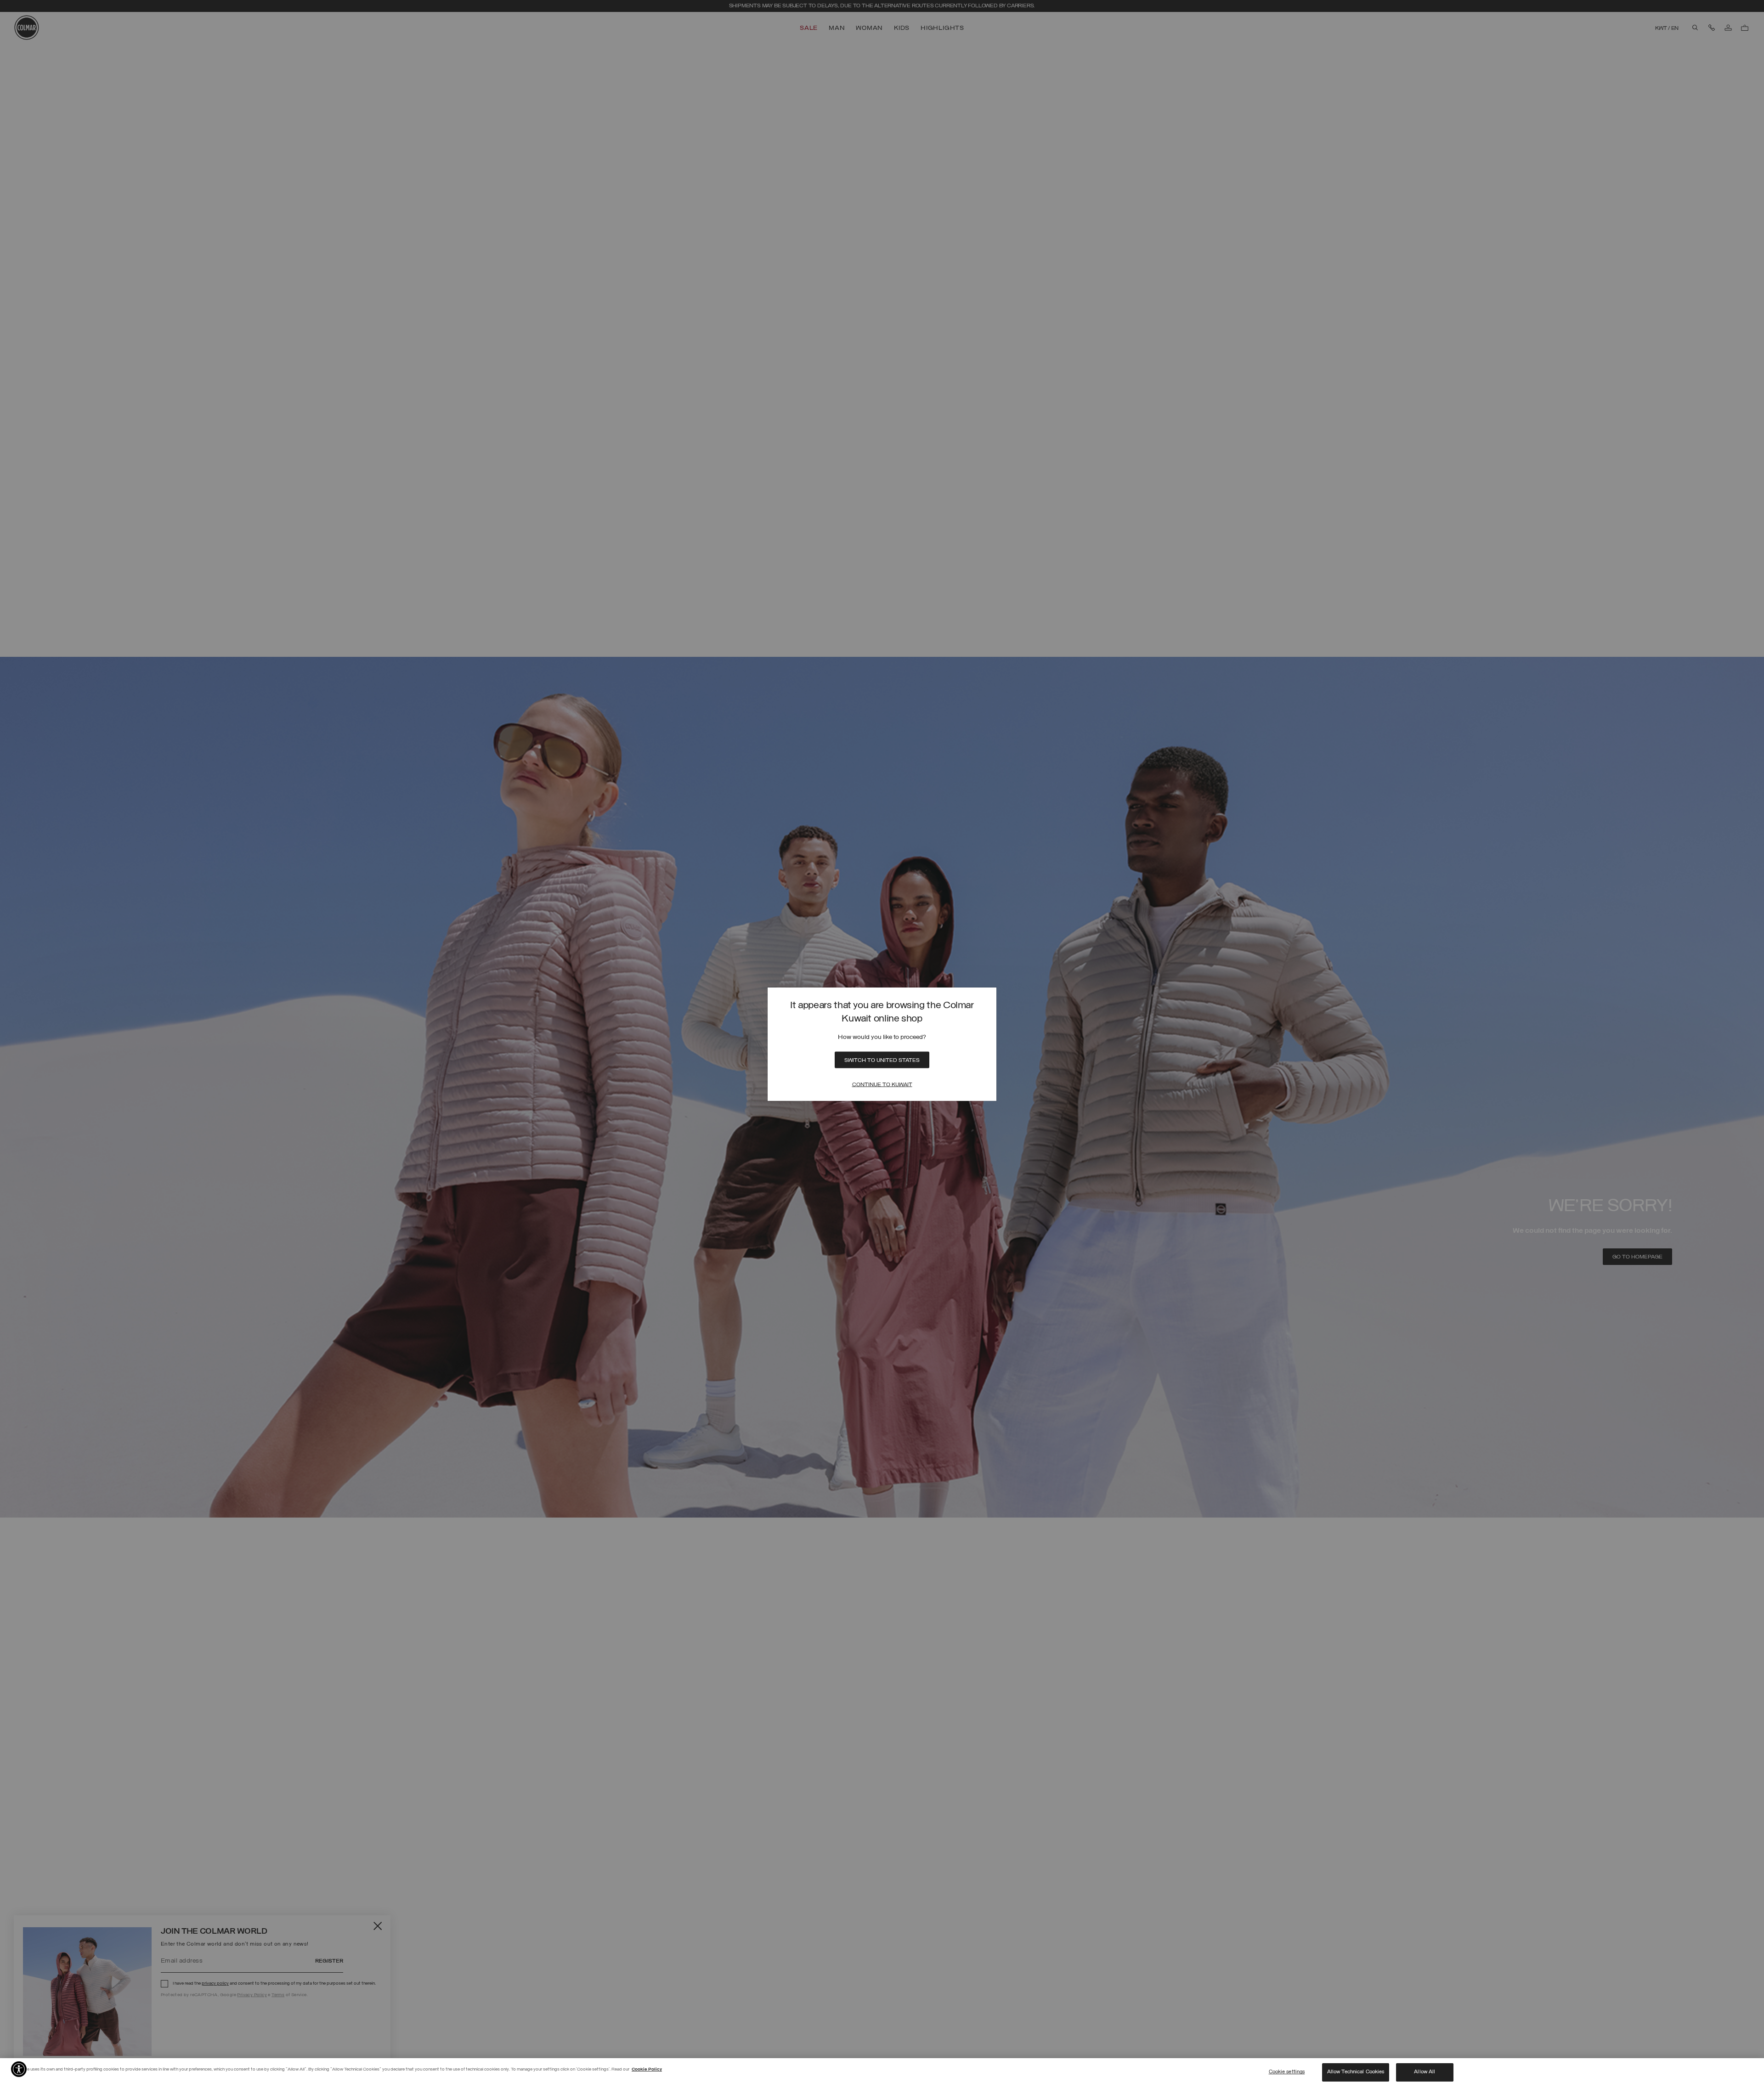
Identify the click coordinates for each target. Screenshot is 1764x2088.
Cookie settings (1287, 2072)
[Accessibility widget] (19, 2069)
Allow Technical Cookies (1356, 2072)
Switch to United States (882, 1060)
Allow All (1425, 2072)
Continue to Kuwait (882, 1084)
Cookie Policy (647, 2069)
